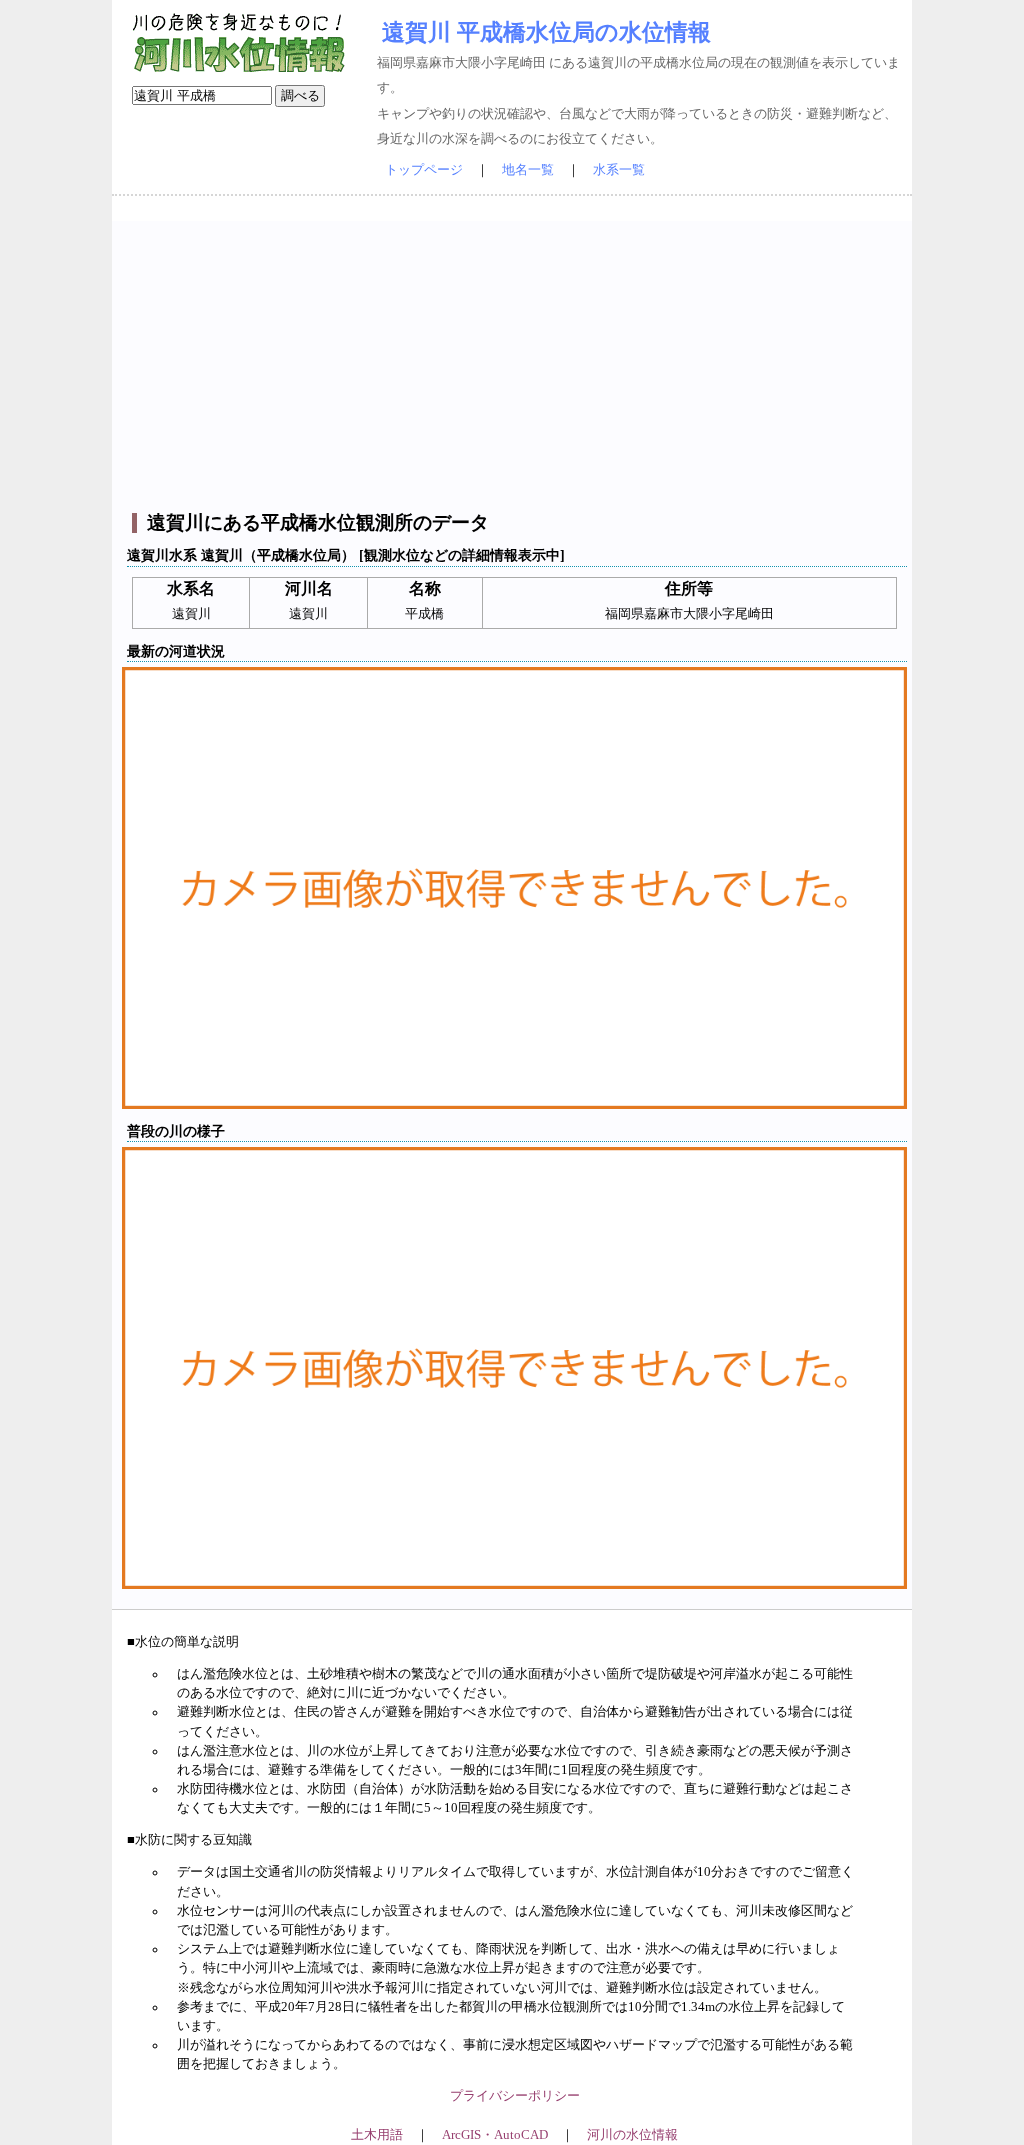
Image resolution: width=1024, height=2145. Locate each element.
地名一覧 (528, 170)
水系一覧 (619, 170)
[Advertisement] (514, 361)
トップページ (424, 170)
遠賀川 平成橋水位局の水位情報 (546, 32)
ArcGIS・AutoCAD (495, 2135)
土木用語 (377, 2135)
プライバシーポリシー (515, 2096)
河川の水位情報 (632, 2135)
